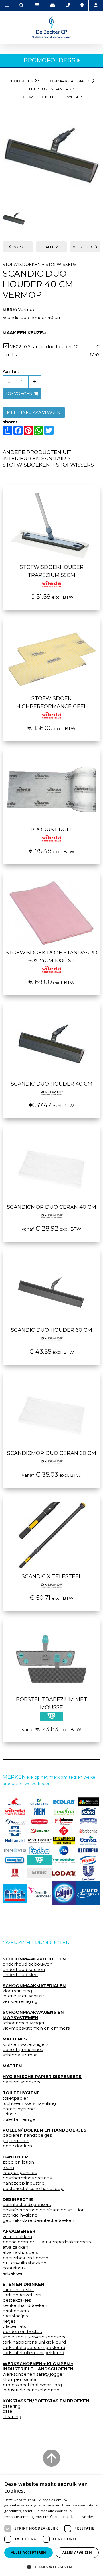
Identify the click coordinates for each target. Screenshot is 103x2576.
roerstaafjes (15, 2316)
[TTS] (39, 1860)
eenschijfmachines (23, 2050)
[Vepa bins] (64, 1831)
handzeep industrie (24, 2183)
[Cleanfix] (15, 1860)
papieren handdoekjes (27, 2135)
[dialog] (51, 2526)
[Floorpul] (88, 1850)
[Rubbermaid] (39, 1821)
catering (12, 2406)
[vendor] (64, 1860)
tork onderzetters (22, 2295)
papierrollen (16, 2141)
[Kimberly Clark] (88, 1821)
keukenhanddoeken (25, 2305)
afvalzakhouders (20, 2252)
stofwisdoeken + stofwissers (51, 97)
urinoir (9, 2114)
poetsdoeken (17, 2146)
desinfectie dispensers (27, 2205)
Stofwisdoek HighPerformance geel (51, 702)
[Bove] (39, 1873)
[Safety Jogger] (64, 1841)
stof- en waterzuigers (25, 2044)
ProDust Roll (51, 830)
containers (14, 2268)
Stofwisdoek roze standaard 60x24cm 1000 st (51, 957)
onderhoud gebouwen (27, 1964)
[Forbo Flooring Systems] (39, 1850)
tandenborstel (18, 2290)
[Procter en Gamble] (64, 1850)
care (7, 2411)
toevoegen (20, 394)
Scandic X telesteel (52, 1576)
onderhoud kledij (21, 1975)
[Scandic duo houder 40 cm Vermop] (51, 156)
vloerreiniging (17, 1991)
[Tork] (88, 1811)
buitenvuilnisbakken (24, 2263)
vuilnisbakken (17, 2237)
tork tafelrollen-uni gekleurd (33, 2353)
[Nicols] (88, 1860)
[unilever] (88, 1873)
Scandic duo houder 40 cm (52, 1084)
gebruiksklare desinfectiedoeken (38, 2220)
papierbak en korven (25, 2258)
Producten (21, 81)
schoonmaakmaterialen (64, 81)
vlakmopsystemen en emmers (36, 2028)
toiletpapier (15, 2098)
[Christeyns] (39, 1802)
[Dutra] (15, 1873)
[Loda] (64, 1873)
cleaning (12, 2417)
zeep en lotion (18, 2162)
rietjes (9, 2321)
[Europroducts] (88, 1893)
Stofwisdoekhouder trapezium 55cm (52, 571)
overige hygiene (20, 2215)
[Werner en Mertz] (15, 1802)
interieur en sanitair (50, 89)
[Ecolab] (64, 1802)
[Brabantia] (88, 1831)
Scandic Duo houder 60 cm (51, 1330)
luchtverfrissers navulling (29, 2103)
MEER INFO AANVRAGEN (34, 412)
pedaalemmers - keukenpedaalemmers (47, 2242)
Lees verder (83, 2517)
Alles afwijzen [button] (77, 2552)
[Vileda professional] (15, 1811)
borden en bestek (22, 2332)
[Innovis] (15, 1850)
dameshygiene (19, 2109)
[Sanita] (88, 1840)
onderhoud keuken (24, 1970)
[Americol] (15, 1831)
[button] (51, 2567)
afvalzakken (15, 2247)
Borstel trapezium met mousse (51, 1703)
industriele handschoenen (31, 2390)
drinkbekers (16, 2311)
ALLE (50, 247)
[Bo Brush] (88, 1802)
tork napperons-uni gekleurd (34, 2342)
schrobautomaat (21, 2055)
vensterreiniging (20, 2001)
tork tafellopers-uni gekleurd (34, 2348)
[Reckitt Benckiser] (39, 1893)
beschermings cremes (27, 2178)
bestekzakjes (17, 2300)
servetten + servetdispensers (34, 2337)
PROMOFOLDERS (50, 60)
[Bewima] (64, 1811)
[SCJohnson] (64, 1821)
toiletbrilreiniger (20, 2119)
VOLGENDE (84, 247)
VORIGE (19, 247)
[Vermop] (39, 1840)
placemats (14, 2326)
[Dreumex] (39, 1831)
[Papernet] (15, 1821)
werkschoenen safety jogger (33, 2374)
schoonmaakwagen (24, 2023)
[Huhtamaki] (15, 1840)
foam (8, 2168)
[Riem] (39, 1811)
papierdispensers (21, 2082)
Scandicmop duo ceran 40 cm (51, 1207)
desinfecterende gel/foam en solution (44, 2210)
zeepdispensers (20, 2173)
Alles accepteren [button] (28, 2552)
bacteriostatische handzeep (33, 2189)
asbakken (13, 2273)
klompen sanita (19, 2379)
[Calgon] (64, 1893)
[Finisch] (15, 1893)
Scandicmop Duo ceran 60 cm (52, 1453)
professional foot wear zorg (32, 2385)
